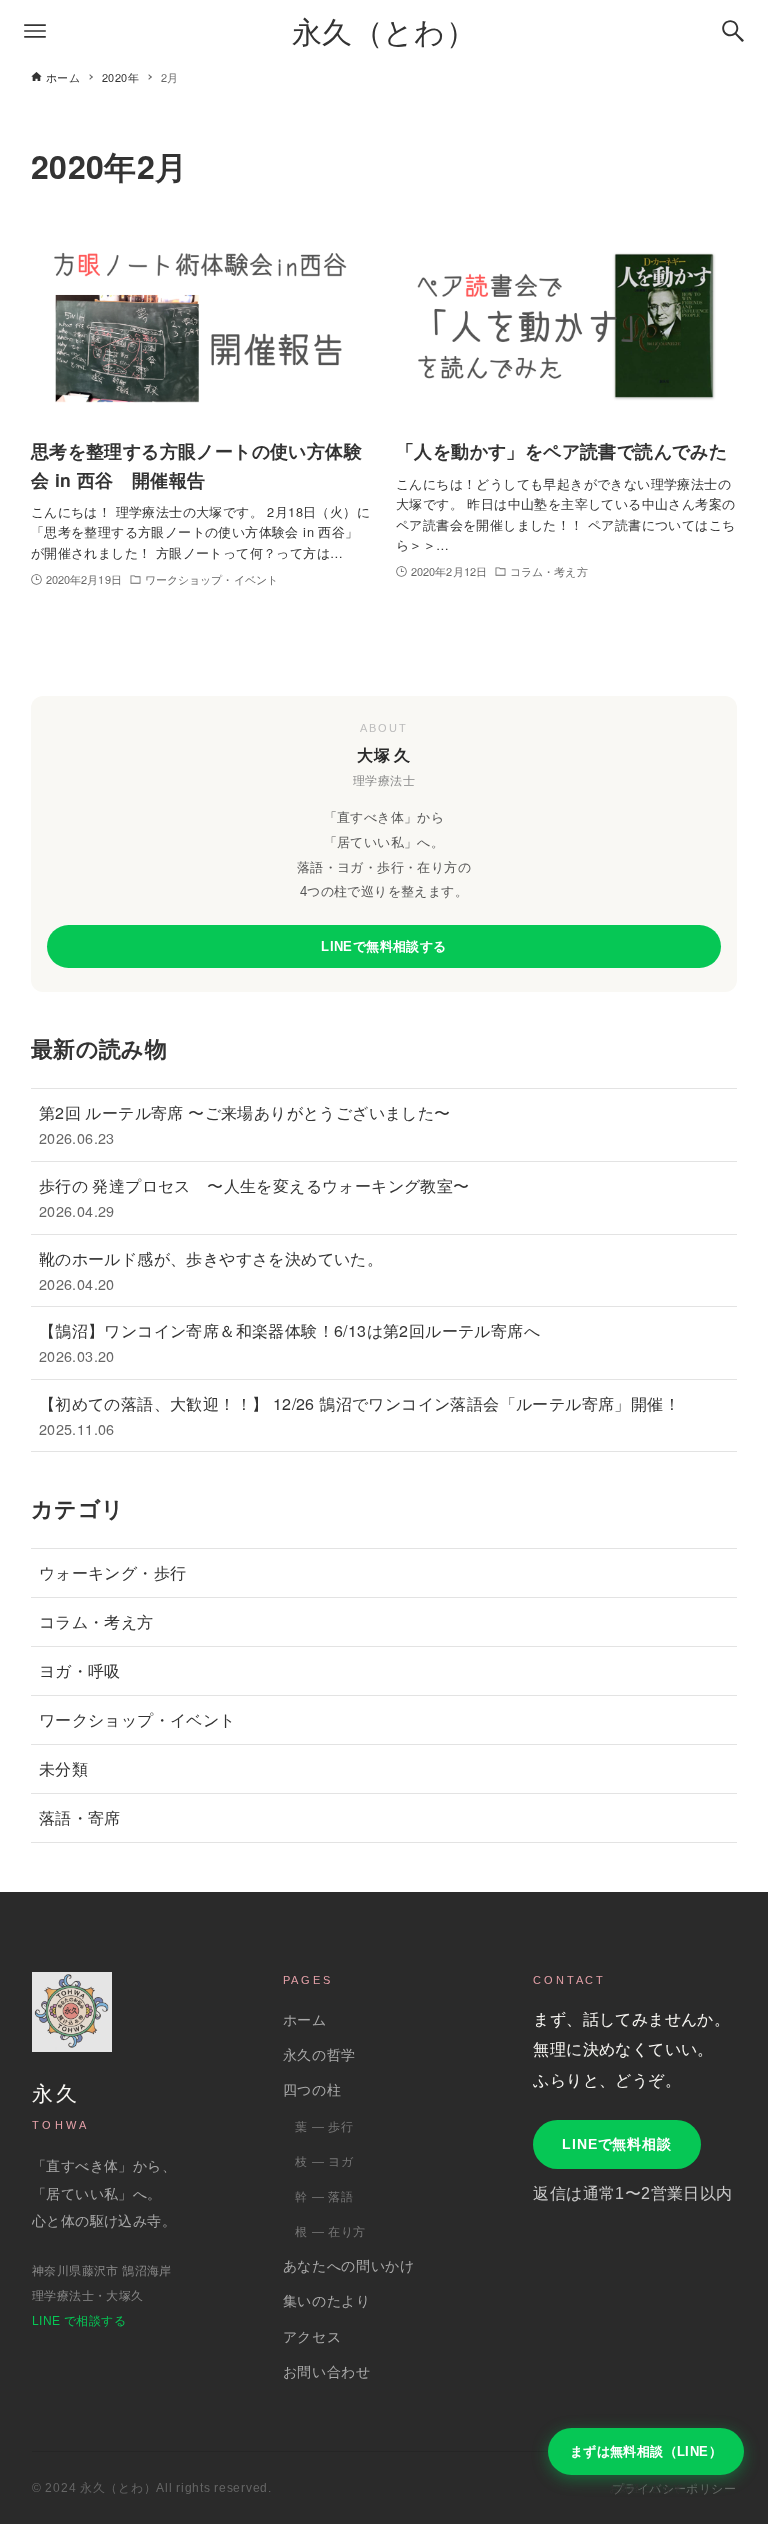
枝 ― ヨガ (324, 2162)
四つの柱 (312, 2090)
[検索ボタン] (733, 31)
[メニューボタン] (35, 31)
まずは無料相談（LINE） (646, 2451)
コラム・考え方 (96, 1621)
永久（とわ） (384, 30)
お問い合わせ (327, 2372)
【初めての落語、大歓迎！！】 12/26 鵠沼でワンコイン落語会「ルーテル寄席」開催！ (359, 1415)
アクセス (312, 2337)
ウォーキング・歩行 (113, 1572)
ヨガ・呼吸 (80, 1670)
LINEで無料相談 (617, 2144)
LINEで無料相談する (383, 946)
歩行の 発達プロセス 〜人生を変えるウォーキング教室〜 (254, 1197)
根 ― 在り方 (330, 2232)
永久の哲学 (319, 2055)
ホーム (305, 2020)
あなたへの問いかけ (349, 2266)
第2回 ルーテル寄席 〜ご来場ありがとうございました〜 (245, 1124)
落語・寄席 (80, 1817)
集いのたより (327, 2301)
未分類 (63, 1768)
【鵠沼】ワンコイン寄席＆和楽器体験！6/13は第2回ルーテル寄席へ (289, 1342)
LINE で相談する (79, 2321)
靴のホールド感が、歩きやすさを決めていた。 (211, 1270)
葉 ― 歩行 (324, 2127)
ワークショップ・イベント (137, 1719)
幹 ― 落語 (324, 2197)
